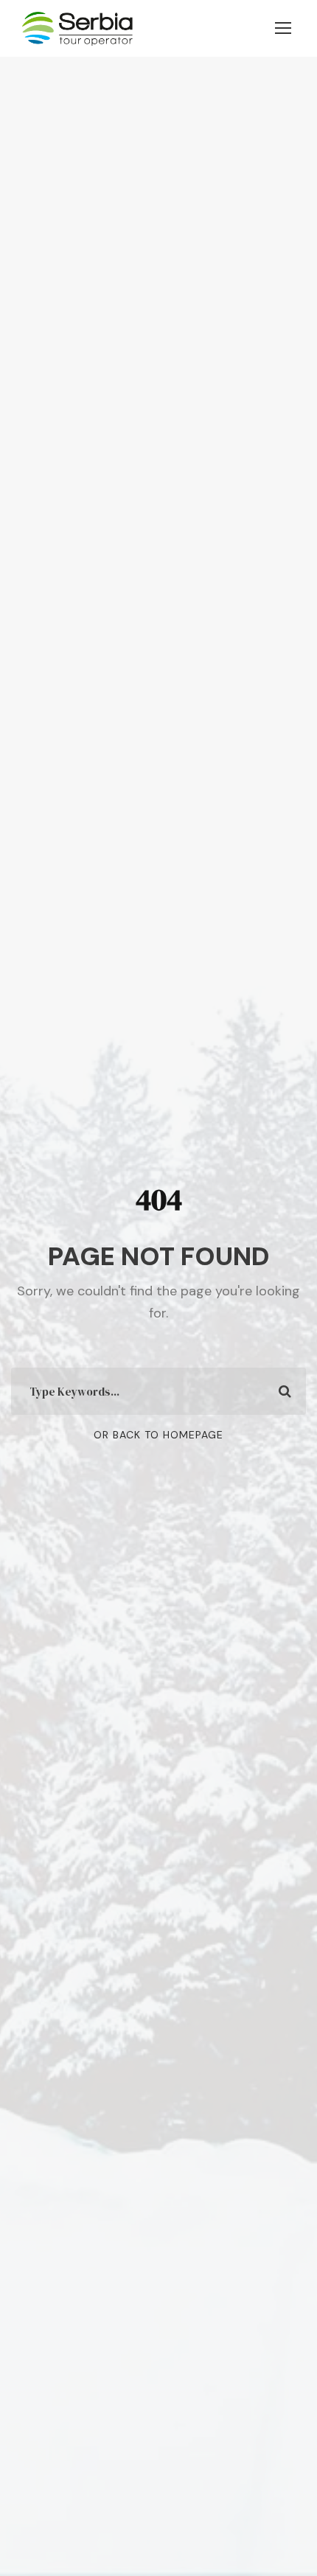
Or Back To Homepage (158, 1435)
